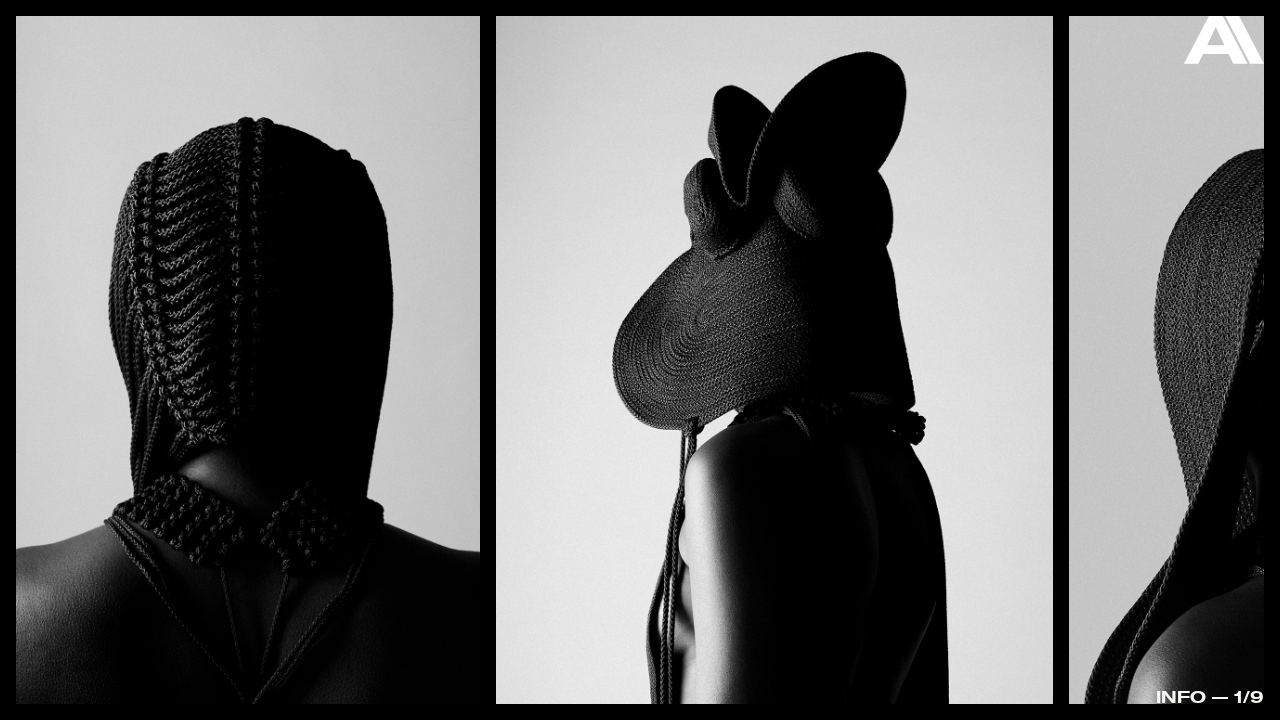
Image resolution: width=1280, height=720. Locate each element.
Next (1200, 364)
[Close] (1224, 45)
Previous (80, 310)
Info (1181, 696)
